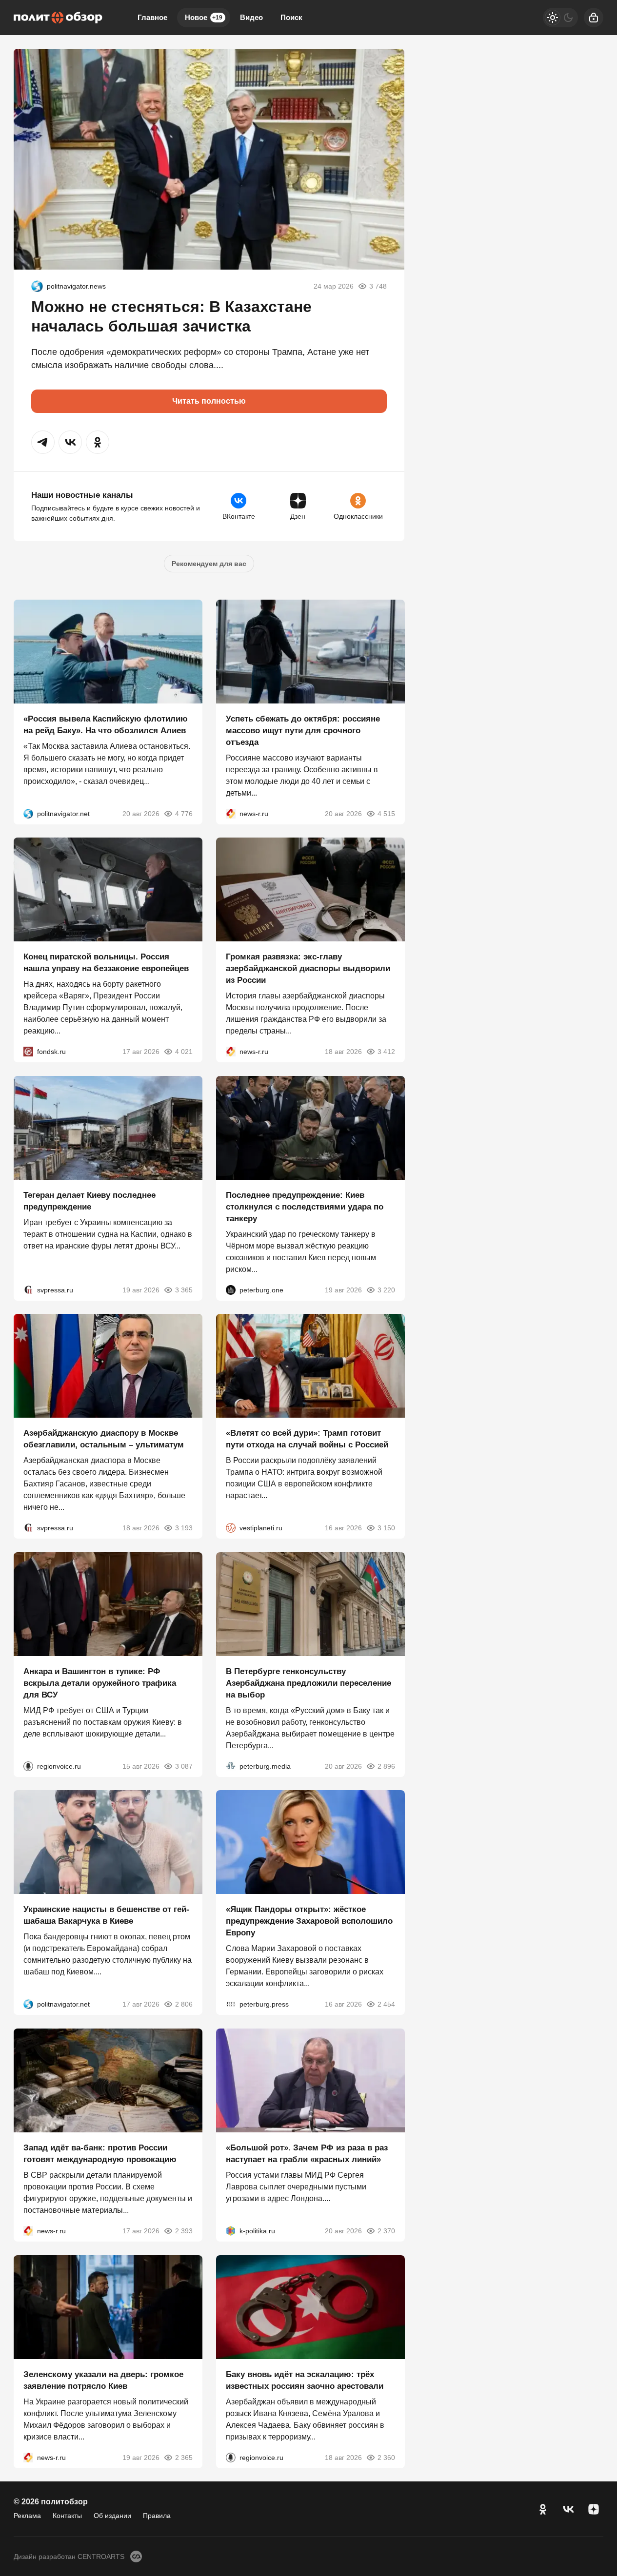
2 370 (386, 2231)
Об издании (112, 2516)
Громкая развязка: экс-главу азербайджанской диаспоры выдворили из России (308, 968)
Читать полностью (209, 401)
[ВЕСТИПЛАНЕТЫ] (231, 1528)
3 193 (184, 1528)
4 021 (184, 1052)
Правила (157, 2516)
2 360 (386, 2457)
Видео (251, 17)
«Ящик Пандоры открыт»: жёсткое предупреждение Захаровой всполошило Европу (309, 1921)
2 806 (184, 2004)
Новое (204, 17)
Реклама (27, 2516)
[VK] (568, 2509)
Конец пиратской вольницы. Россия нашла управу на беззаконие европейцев (106, 963)
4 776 (184, 813)
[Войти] (594, 18)
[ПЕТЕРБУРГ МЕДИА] (231, 1766)
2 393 (184, 2231)
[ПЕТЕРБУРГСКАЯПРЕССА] (231, 2004)
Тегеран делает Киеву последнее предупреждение (90, 1200)
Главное (152, 17)
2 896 (386, 1766)
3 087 (184, 1766)
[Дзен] (594, 2509)
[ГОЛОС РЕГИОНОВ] (28, 1766)
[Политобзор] (58, 18)
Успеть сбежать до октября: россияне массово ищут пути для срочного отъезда (303, 730)
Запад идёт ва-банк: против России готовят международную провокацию (100, 2154)
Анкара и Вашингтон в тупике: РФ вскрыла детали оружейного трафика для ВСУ (100, 1683)
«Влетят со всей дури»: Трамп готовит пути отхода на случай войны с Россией (307, 1439)
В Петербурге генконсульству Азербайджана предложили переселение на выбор (308, 1683)
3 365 (184, 1289)
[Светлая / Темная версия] (560, 18)
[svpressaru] (28, 1289)
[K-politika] (231, 2231)
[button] (43, 442)
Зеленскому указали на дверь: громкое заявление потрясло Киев (103, 2380)
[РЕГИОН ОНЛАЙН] (231, 813)
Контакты (67, 2516)
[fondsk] (28, 1052)
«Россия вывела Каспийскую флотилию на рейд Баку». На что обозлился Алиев (106, 724)
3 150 (386, 1528)
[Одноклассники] (543, 2509)
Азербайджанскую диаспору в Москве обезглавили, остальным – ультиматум (104, 1439)
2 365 (184, 2457)
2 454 (386, 2004)
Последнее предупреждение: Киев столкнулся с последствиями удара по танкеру (305, 1206)
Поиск (291, 17)
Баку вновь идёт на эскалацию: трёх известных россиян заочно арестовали (305, 2380)
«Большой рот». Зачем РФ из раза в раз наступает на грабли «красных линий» (307, 2154)
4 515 (386, 813)
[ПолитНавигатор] (37, 286)
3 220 (386, 1289)
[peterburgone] (231, 1289)
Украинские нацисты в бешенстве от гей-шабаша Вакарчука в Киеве (106, 1915)
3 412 (386, 1052)
